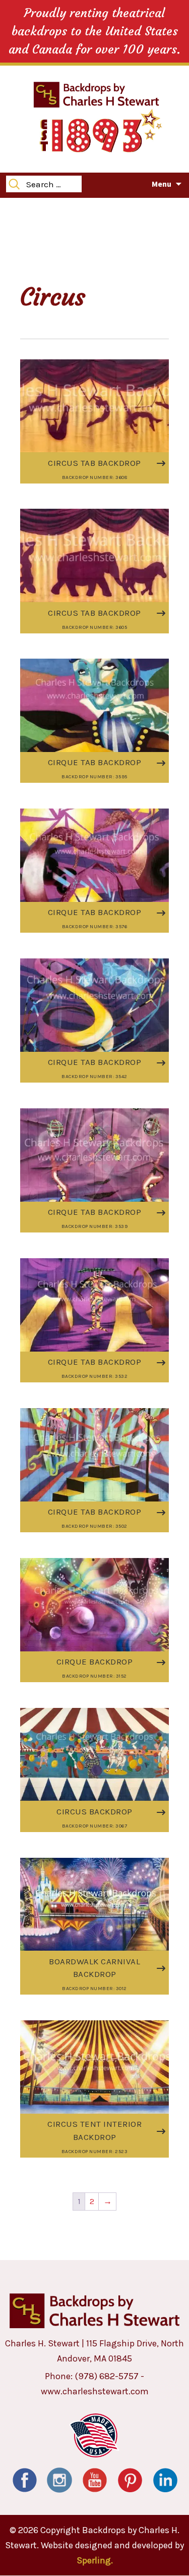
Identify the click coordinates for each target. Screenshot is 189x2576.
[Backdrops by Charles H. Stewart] (96, 94)
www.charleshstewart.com (95, 2391)
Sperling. (95, 2560)
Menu (162, 184)
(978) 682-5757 (107, 2376)
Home (18, 209)
